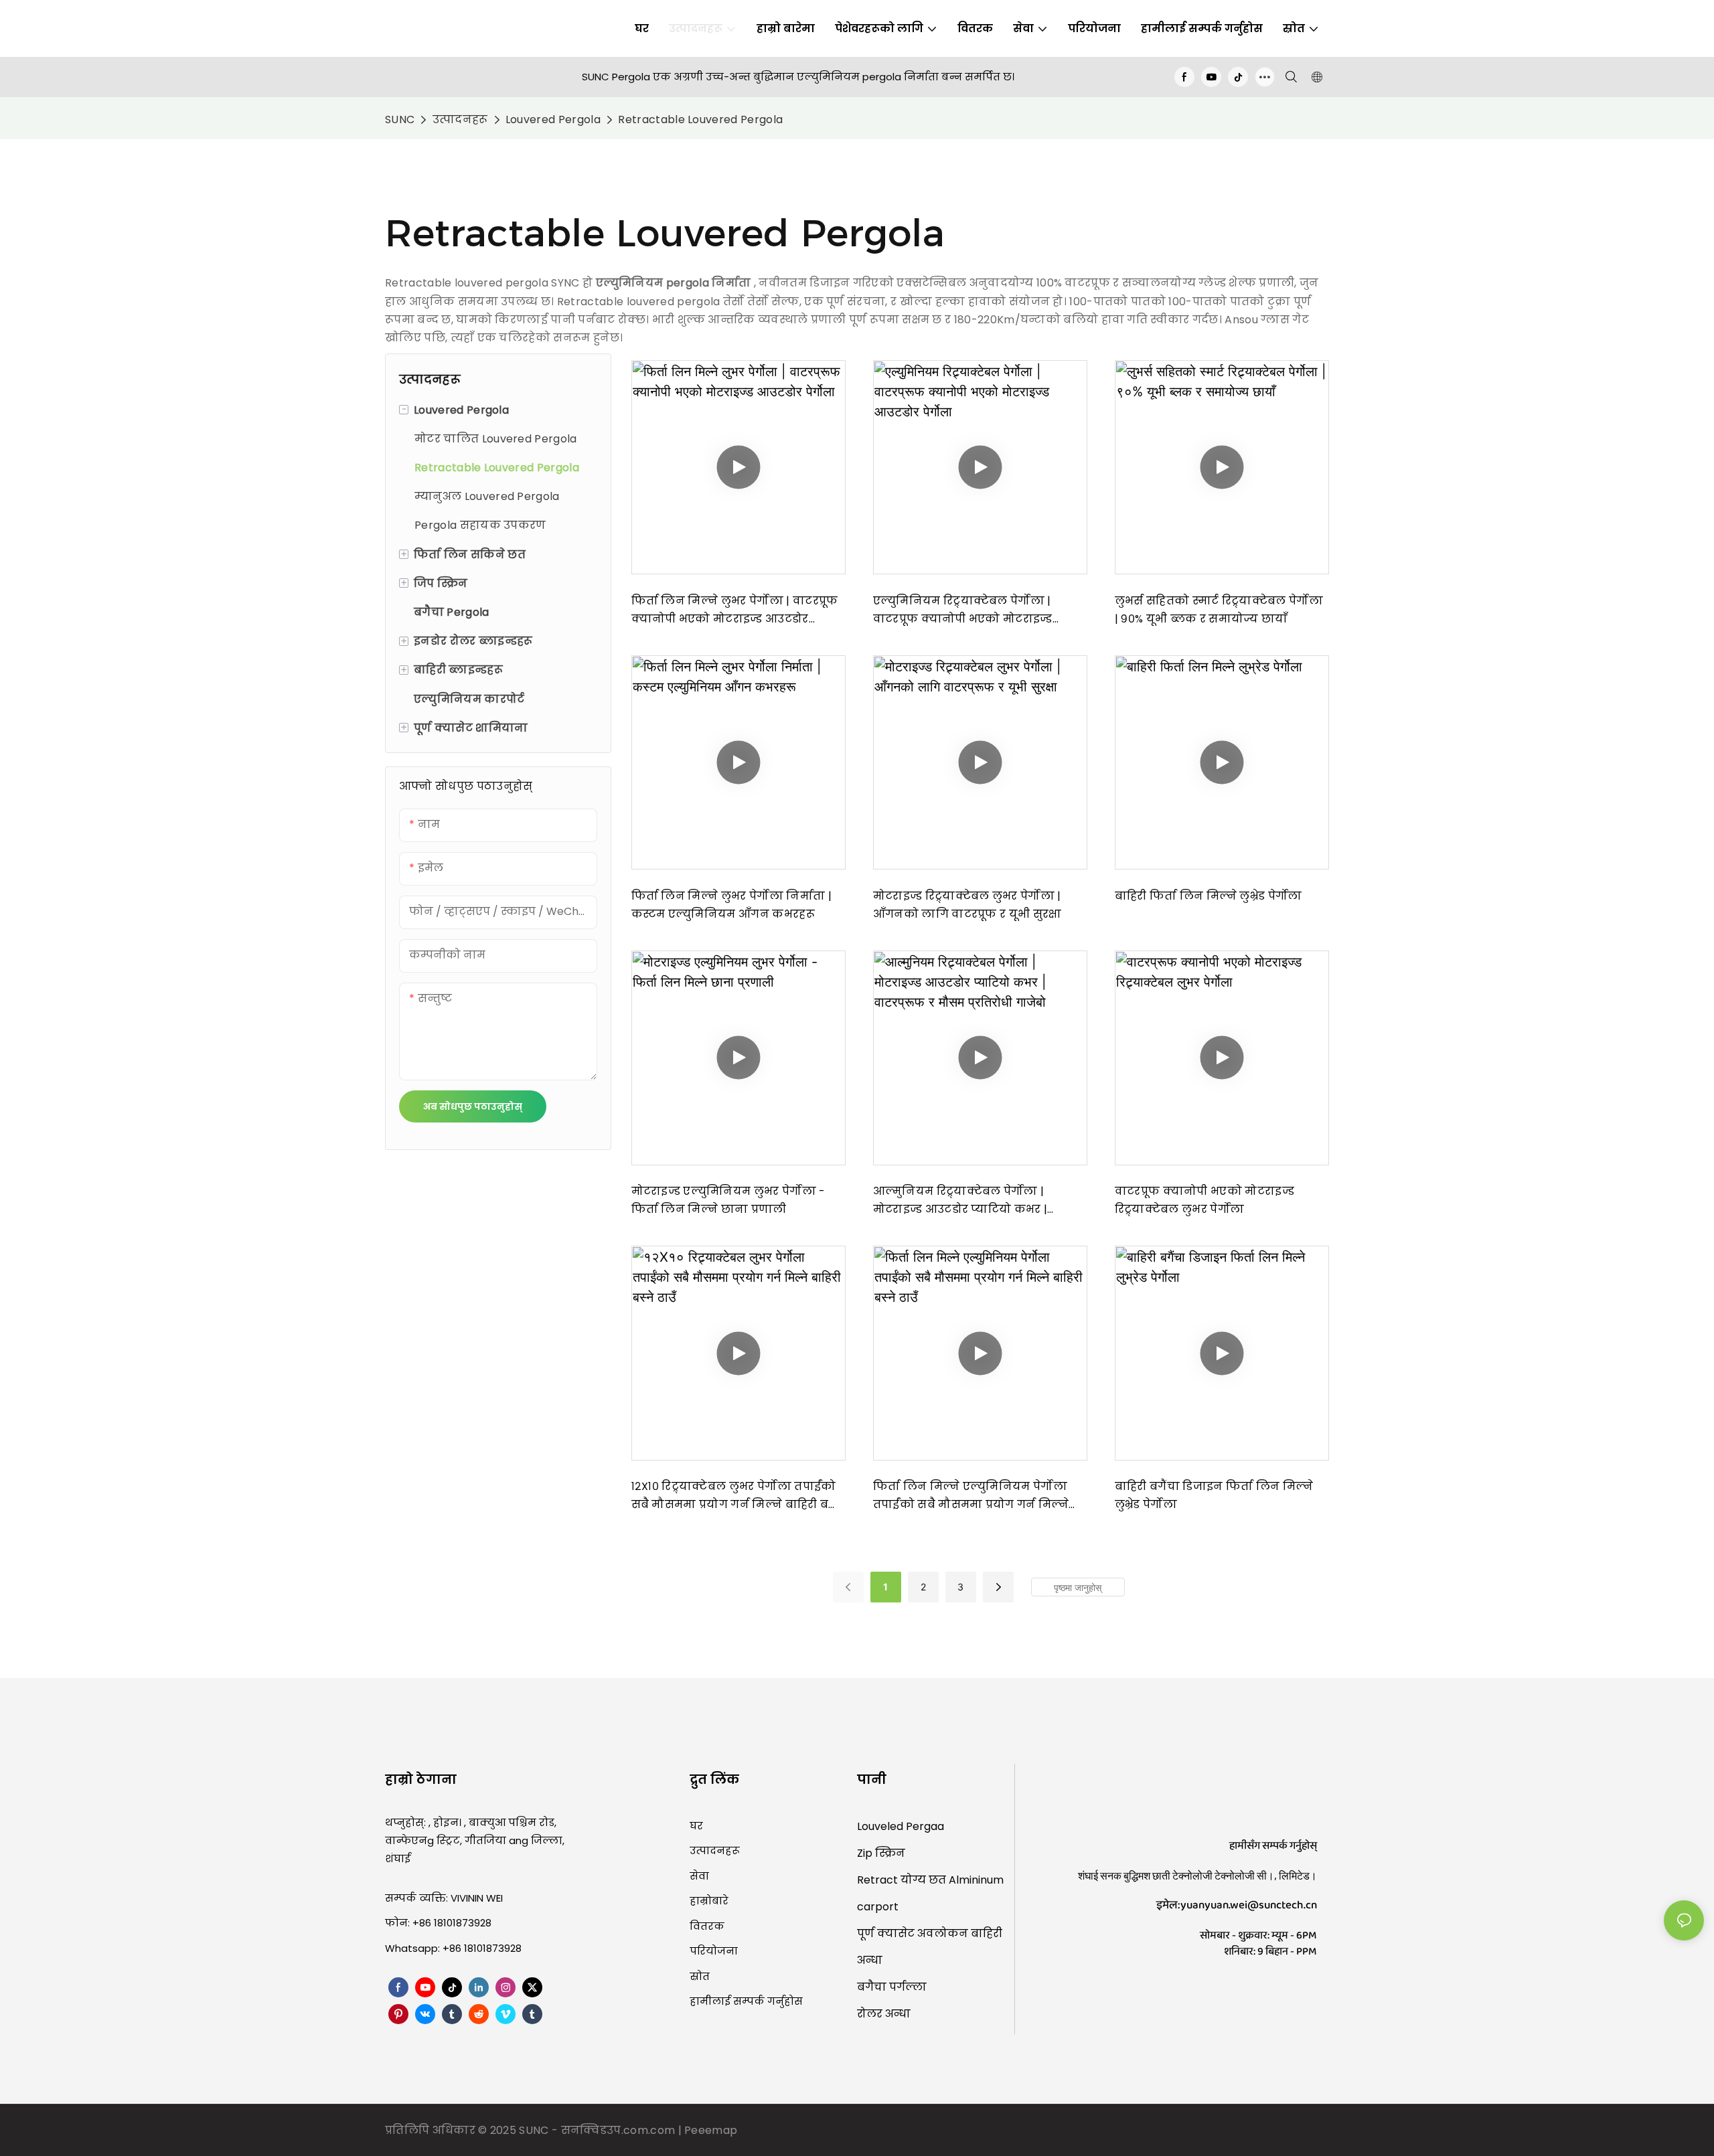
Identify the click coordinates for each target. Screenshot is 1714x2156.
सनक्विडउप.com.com (620, 2130)
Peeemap (711, 2130)
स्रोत (700, 1976)
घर (696, 1826)
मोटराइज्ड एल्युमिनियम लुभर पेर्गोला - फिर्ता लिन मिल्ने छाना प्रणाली (728, 1200)
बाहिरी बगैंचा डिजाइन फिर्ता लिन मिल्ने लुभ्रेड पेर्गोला (1214, 1495)
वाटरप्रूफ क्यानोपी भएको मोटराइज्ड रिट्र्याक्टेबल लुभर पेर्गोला (1204, 1200)
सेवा (699, 1876)
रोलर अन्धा (884, 2014)
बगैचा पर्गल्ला (892, 1987)
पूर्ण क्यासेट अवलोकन (914, 1933)
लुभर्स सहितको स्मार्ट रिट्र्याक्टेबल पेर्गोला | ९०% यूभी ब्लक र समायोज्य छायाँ (1219, 610)
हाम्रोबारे (709, 1901)
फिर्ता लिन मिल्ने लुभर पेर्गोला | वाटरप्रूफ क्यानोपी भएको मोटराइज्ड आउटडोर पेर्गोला (735, 610)
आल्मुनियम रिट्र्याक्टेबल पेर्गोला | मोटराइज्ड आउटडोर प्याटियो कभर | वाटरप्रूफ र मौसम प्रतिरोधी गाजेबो (960, 1201)
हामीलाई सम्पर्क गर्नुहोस (746, 2001)
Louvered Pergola (553, 119)
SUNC (400, 119)
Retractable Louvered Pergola (700, 119)
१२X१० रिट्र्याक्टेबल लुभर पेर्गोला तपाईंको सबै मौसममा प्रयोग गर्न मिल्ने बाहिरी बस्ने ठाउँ (737, 1496)
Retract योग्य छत (903, 1880)
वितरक (707, 1926)
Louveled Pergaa (901, 1826)
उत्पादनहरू (460, 119)
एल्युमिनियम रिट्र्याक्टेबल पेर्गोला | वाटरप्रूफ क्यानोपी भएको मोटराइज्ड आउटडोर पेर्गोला (963, 610)
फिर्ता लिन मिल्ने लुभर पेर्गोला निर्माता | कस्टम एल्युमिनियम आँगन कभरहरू (731, 905)
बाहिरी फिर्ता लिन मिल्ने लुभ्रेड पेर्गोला (1209, 896)
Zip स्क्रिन (881, 1853)
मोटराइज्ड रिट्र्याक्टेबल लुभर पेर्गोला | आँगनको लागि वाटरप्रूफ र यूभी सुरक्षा (967, 905)
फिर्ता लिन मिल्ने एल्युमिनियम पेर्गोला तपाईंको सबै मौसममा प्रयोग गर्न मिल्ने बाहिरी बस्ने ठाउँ (971, 1496)
